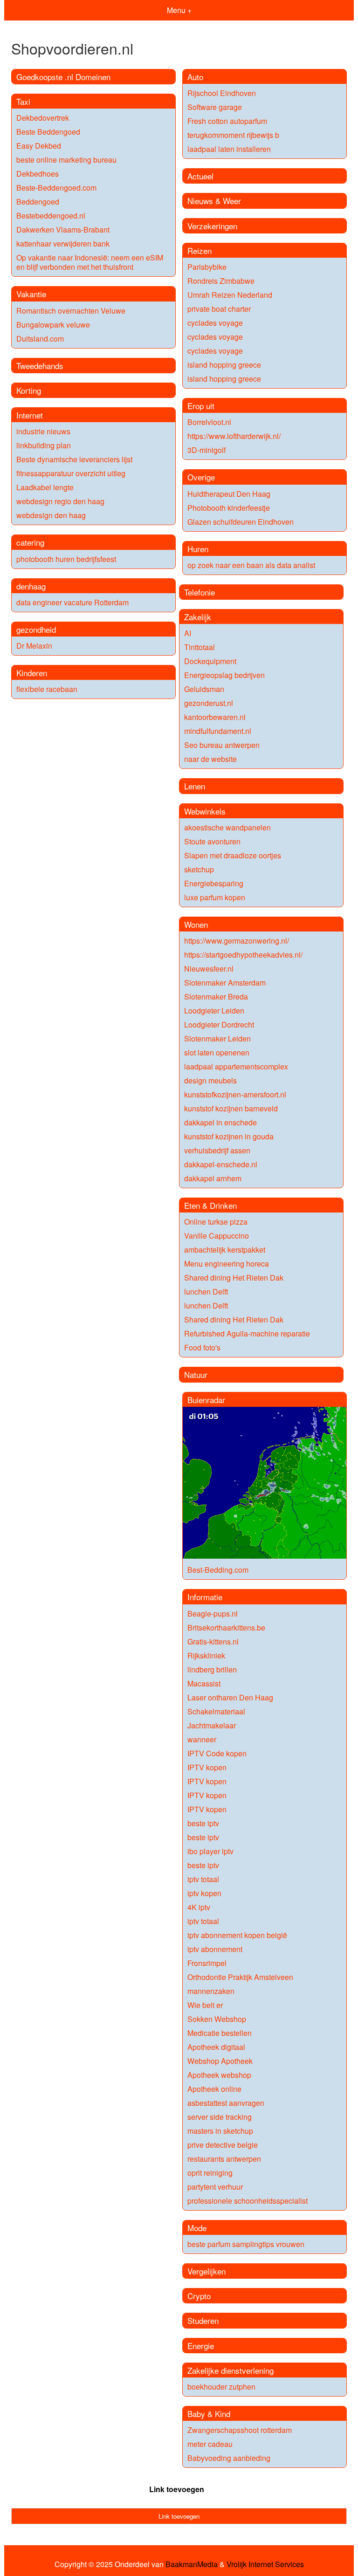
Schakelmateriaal (216, 1711)
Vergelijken (207, 2271)
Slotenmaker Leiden (217, 1038)
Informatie (205, 1597)
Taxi (23, 101)
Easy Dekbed (39, 146)
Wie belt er (205, 2005)
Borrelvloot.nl (209, 422)
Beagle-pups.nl (213, 1613)
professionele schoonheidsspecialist (248, 2201)
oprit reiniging (210, 2173)
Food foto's (202, 1347)
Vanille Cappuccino (217, 1236)
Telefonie (200, 592)
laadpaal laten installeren (229, 149)
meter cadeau (210, 2444)
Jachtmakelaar (212, 1725)
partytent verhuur (215, 2187)
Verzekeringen (212, 226)
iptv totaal (203, 1879)
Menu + (179, 10)
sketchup (199, 869)
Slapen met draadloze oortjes (233, 855)
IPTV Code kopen (217, 1753)
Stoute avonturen (212, 841)
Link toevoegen (177, 2489)
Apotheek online (214, 2089)
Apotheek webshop (219, 2075)
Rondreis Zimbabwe (221, 281)
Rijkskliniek (206, 1655)
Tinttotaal (200, 647)
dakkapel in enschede (220, 1122)
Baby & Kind (209, 2414)
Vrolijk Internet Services (265, 2564)
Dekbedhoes (38, 174)
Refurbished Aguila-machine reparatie (247, 1333)
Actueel (200, 176)
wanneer (202, 1739)
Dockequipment (210, 661)
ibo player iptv (210, 1851)
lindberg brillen (212, 1669)
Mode (197, 2228)
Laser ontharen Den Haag (230, 1697)
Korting (29, 390)
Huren (198, 549)
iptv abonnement (215, 1949)
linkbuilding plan (44, 445)
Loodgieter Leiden (214, 1011)
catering (30, 542)
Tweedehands (40, 366)
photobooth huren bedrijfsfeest (66, 559)
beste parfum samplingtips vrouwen (246, 2244)
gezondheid (36, 629)
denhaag (31, 586)
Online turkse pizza (216, 1222)
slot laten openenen (217, 1052)
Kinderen (32, 673)
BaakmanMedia (192, 2564)
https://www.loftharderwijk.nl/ (234, 436)
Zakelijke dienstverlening (231, 2370)
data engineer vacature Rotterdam (72, 602)
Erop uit (201, 406)
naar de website (210, 759)
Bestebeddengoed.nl (51, 216)
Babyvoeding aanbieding (229, 2458)
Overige (201, 477)
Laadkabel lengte (45, 487)
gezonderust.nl (209, 703)
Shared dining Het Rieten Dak (234, 1278)
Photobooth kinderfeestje (229, 508)
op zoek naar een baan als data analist (251, 565)
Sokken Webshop (217, 2019)
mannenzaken (211, 1991)
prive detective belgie (223, 2145)
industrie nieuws (43, 431)
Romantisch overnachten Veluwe (71, 311)
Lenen (195, 786)
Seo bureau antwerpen (222, 745)
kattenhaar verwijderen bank (63, 243)
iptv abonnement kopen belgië (237, 1935)
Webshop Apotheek (220, 2061)
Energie (201, 2346)
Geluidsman (204, 689)
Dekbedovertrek (43, 118)
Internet (30, 415)
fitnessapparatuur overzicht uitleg (71, 473)
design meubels (210, 1080)
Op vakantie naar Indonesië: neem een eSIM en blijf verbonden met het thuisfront (90, 262)
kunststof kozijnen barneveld (231, 1108)
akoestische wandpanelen (227, 827)
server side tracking (220, 2117)
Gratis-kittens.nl (213, 1641)
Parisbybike (207, 267)
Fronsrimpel (207, 1963)
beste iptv (203, 1823)
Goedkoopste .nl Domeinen (63, 77)
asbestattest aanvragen (226, 2103)
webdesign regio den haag (60, 501)
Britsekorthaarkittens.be (226, 1627)
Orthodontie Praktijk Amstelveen (240, 1977)
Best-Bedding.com (218, 1570)
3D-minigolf (207, 450)
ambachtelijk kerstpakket (225, 1250)
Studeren (203, 2320)
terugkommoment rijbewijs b (233, 135)
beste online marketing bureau (66, 160)
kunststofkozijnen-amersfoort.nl (235, 1094)
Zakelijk (198, 617)
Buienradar (206, 1400)
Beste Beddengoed (48, 132)
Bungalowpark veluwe (53, 325)
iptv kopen (204, 1893)
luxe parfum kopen (215, 897)
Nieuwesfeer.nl (209, 969)
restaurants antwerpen (224, 2159)
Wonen (196, 924)
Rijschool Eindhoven (222, 93)
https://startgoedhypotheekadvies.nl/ (243, 955)
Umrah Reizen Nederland (230, 295)
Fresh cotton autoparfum (227, 121)
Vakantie (31, 294)
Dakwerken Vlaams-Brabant (63, 230)
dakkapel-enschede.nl (221, 1164)
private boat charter (219, 309)
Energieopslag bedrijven (224, 675)
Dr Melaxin (34, 646)
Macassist (204, 1683)
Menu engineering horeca (227, 1264)
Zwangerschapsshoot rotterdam (240, 2430)
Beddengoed (38, 202)
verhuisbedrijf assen (217, 1150)
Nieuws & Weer (214, 201)
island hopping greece (224, 365)
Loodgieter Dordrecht (219, 1024)
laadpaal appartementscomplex (236, 1066)
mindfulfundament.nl (218, 731)
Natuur (196, 1374)
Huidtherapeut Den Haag (229, 494)
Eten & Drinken (210, 1205)
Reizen (200, 250)
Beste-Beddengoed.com (56, 188)
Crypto (199, 2296)
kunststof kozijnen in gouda (229, 1136)
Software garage (215, 107)
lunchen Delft (206, 1291)
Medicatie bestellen (220, 2033)
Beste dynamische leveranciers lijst (74, 459)
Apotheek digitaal (216, 2047)
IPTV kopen (207, 1767)
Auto (195, 77)
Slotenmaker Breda (216, 997)
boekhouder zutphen (221, 2387)
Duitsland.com (40, 339)
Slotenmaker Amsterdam (225, 983)
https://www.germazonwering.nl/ (237, 941)
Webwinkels (205, 811)
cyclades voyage (215, 323)
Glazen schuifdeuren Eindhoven (241, 522)
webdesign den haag (51, 515)
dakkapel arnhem (213, 1178)
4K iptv (199, 1907)
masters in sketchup (220, 2131)
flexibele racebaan (47, 689)
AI (188, 633)
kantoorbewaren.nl (215, 717)
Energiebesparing (214, 883)
